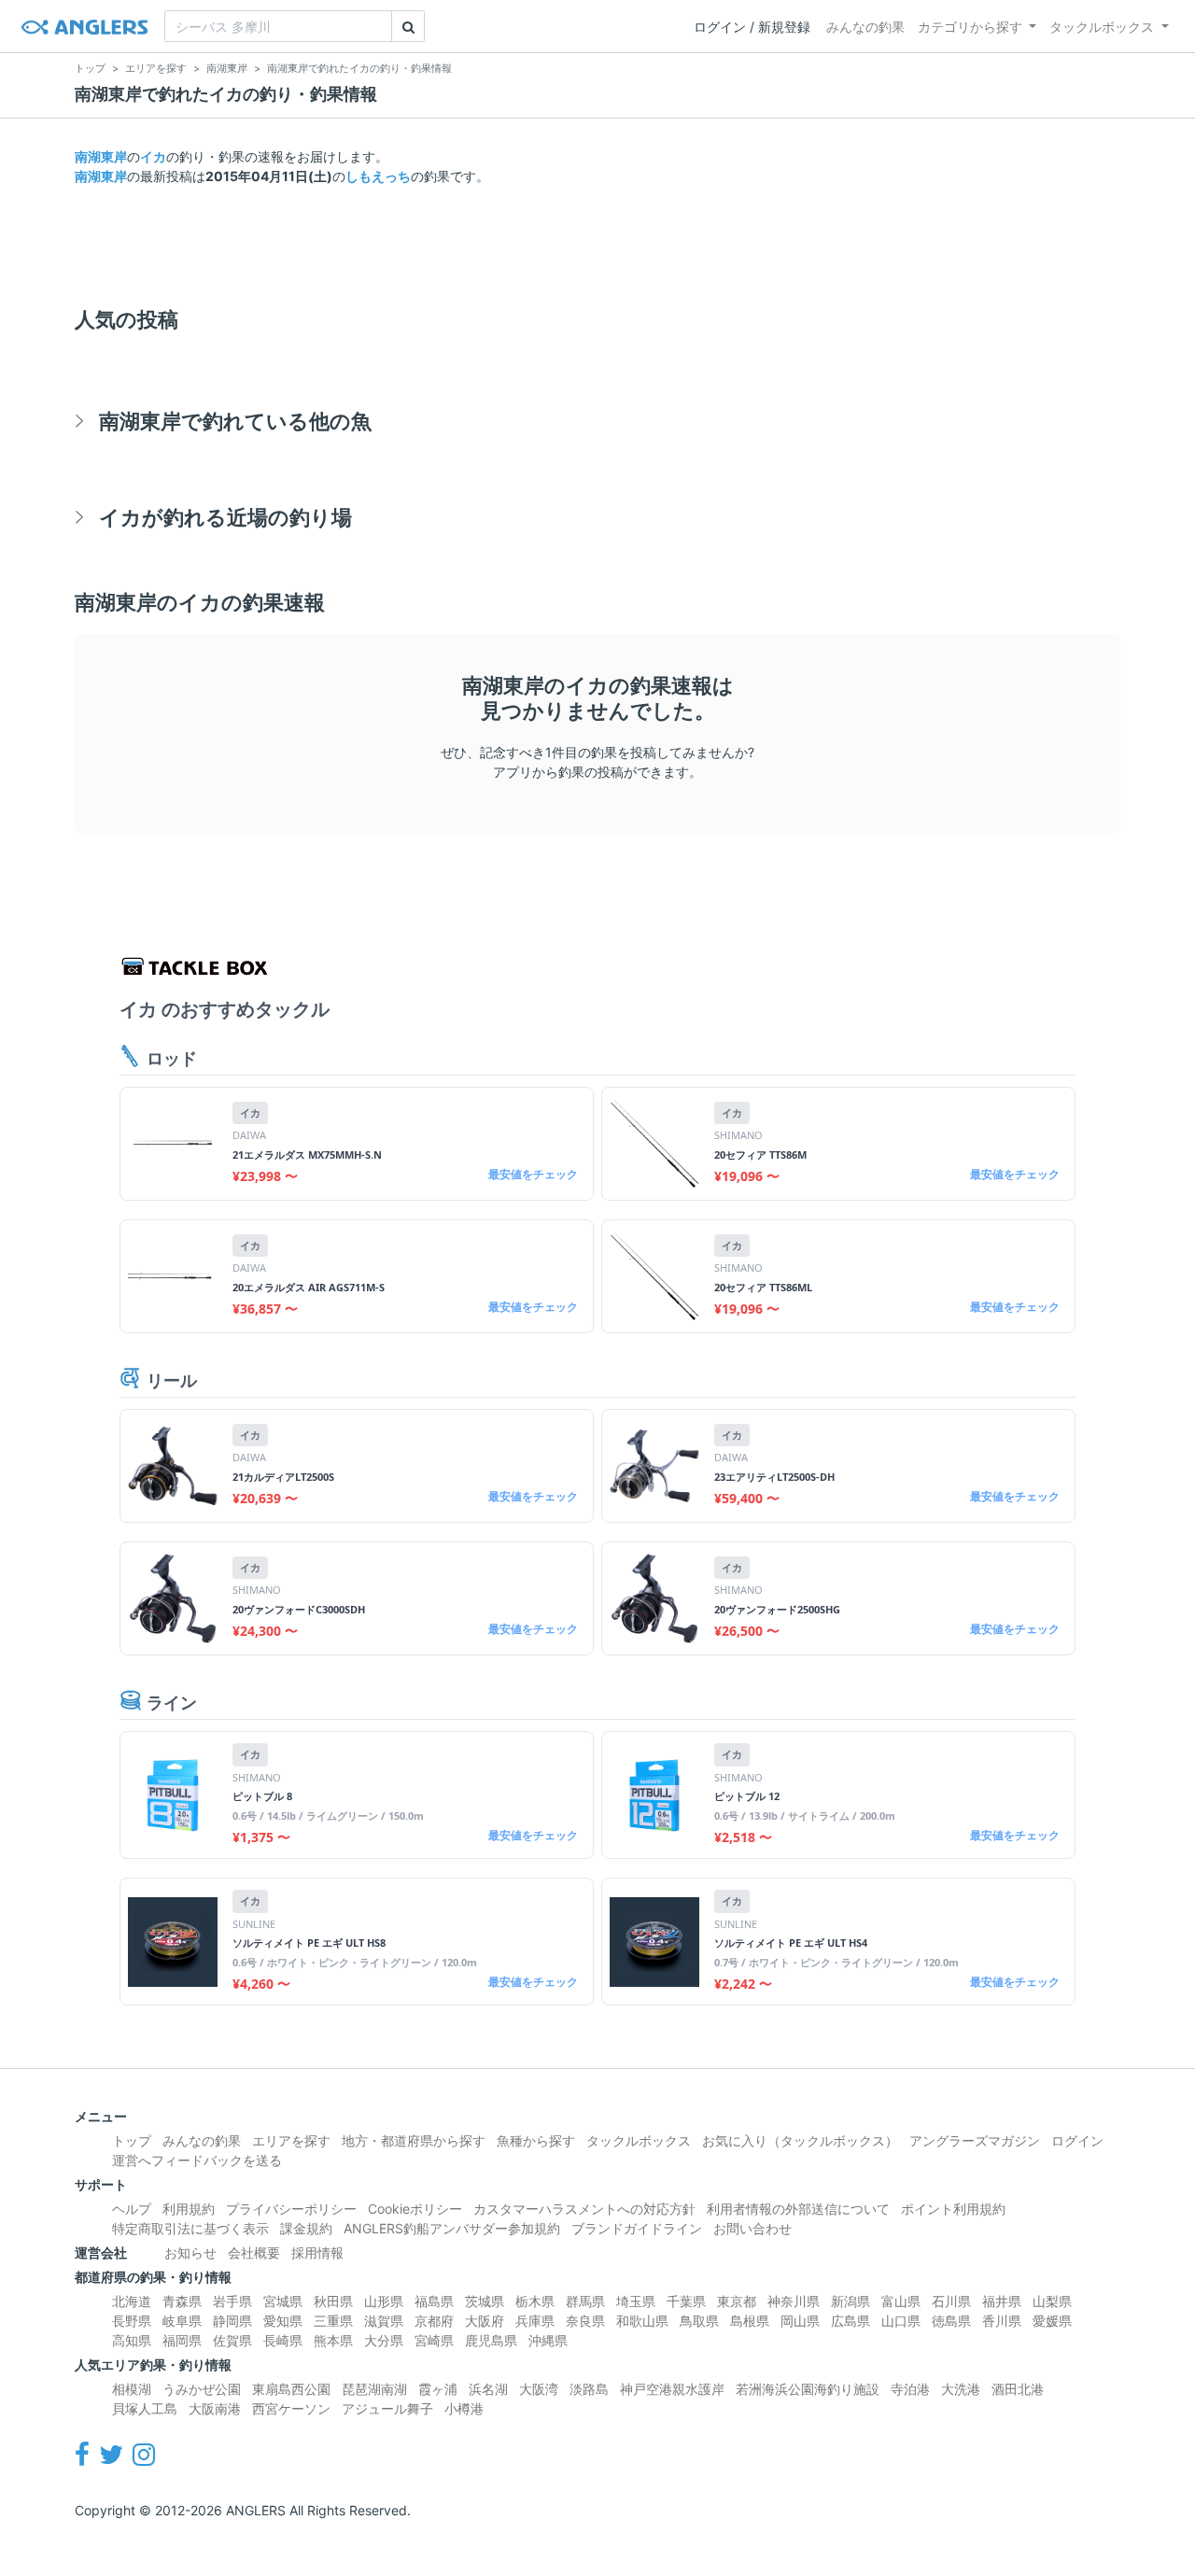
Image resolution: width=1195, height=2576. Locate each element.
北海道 (132, 2301)
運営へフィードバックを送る (197, 2160)
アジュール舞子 (387, 2408)
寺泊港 (910, 2389)
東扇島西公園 (291, 2389)
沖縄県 (548, 2340)
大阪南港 (215, 2408)
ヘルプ (132, 2209)
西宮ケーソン (291, 2408)
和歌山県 (642, 2321)
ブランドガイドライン (637, 2228)
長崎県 (283, 2340)
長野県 (132, 2321)
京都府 (434, 2321)
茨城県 (485, 2301)
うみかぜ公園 (202, 2389)
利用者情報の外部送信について (798, 2209)
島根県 (750, 2321)
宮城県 (283, 2301)
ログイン (1077, 2140)
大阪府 (485, 2321)
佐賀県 (232, 2340)
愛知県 (283, 2321)
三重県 (333, 2321)
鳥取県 (699, 2321)
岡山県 (800, 2321)
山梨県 (1052, 2301)
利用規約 (189, 2209)
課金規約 (306, 2228)
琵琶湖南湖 (374, 2389)
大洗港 (961, 2389)
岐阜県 (182, 2321)
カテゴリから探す (970, 27)
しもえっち (378, 176)
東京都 (737, 2301)
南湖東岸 (101, 156)
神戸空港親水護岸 (672, 2389)
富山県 (901, 2301)
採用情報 (317, 2252)
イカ (153, 156)
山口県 (901, 2321)
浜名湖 (488, 2389)
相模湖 (132, 2389)
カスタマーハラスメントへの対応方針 (584, 2209)
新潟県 (851, 2301)
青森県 (182, 2301)
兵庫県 (535, 2321)
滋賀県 (384, 2321)
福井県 (1002, 2301)
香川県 (1002, 2321)
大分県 (384, 2340)
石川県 (951, 2301)
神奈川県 (794, 2301)
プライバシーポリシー (291, 2209)
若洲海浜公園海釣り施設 (808, 2389)
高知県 (132, 2340)
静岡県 (232, 2321)
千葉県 (686, 2301)
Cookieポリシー (415, 2209)
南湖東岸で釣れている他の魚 (235, 421)
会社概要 (254, 2252)
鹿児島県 (491, 2340)
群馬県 (585, 2301)
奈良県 (585, 2321)
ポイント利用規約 (953, 2209)
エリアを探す (291, 2140)
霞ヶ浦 (438, 2389)
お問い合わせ (752, 2228)
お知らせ (190, 2252)
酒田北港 (1018, 2389)
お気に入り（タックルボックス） (800, 2140)
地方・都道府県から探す (414, 2140)
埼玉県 (636, 2301)
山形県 (384, 2301)
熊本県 (333, 2340)
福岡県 (182, 2340)
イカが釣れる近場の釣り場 (225, 517)
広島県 (851, 2321)
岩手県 (232, 2301)
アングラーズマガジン (975, 2140)
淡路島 (589, 2389)
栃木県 (535, 2301)
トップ (132, 2140)
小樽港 (464, 2408)
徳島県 (951, 2321)
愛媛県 (1052, 2321)
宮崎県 (434, 2340)
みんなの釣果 (865, 27)
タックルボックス (1102, 27)
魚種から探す (536, 2140)
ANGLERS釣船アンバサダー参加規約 (452, 2228)
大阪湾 (539, 2389)
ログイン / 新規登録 (752, 27)
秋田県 (333, 2301)
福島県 (434, 2301)
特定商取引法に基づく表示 (190, 2228)
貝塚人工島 (145, 2408)
